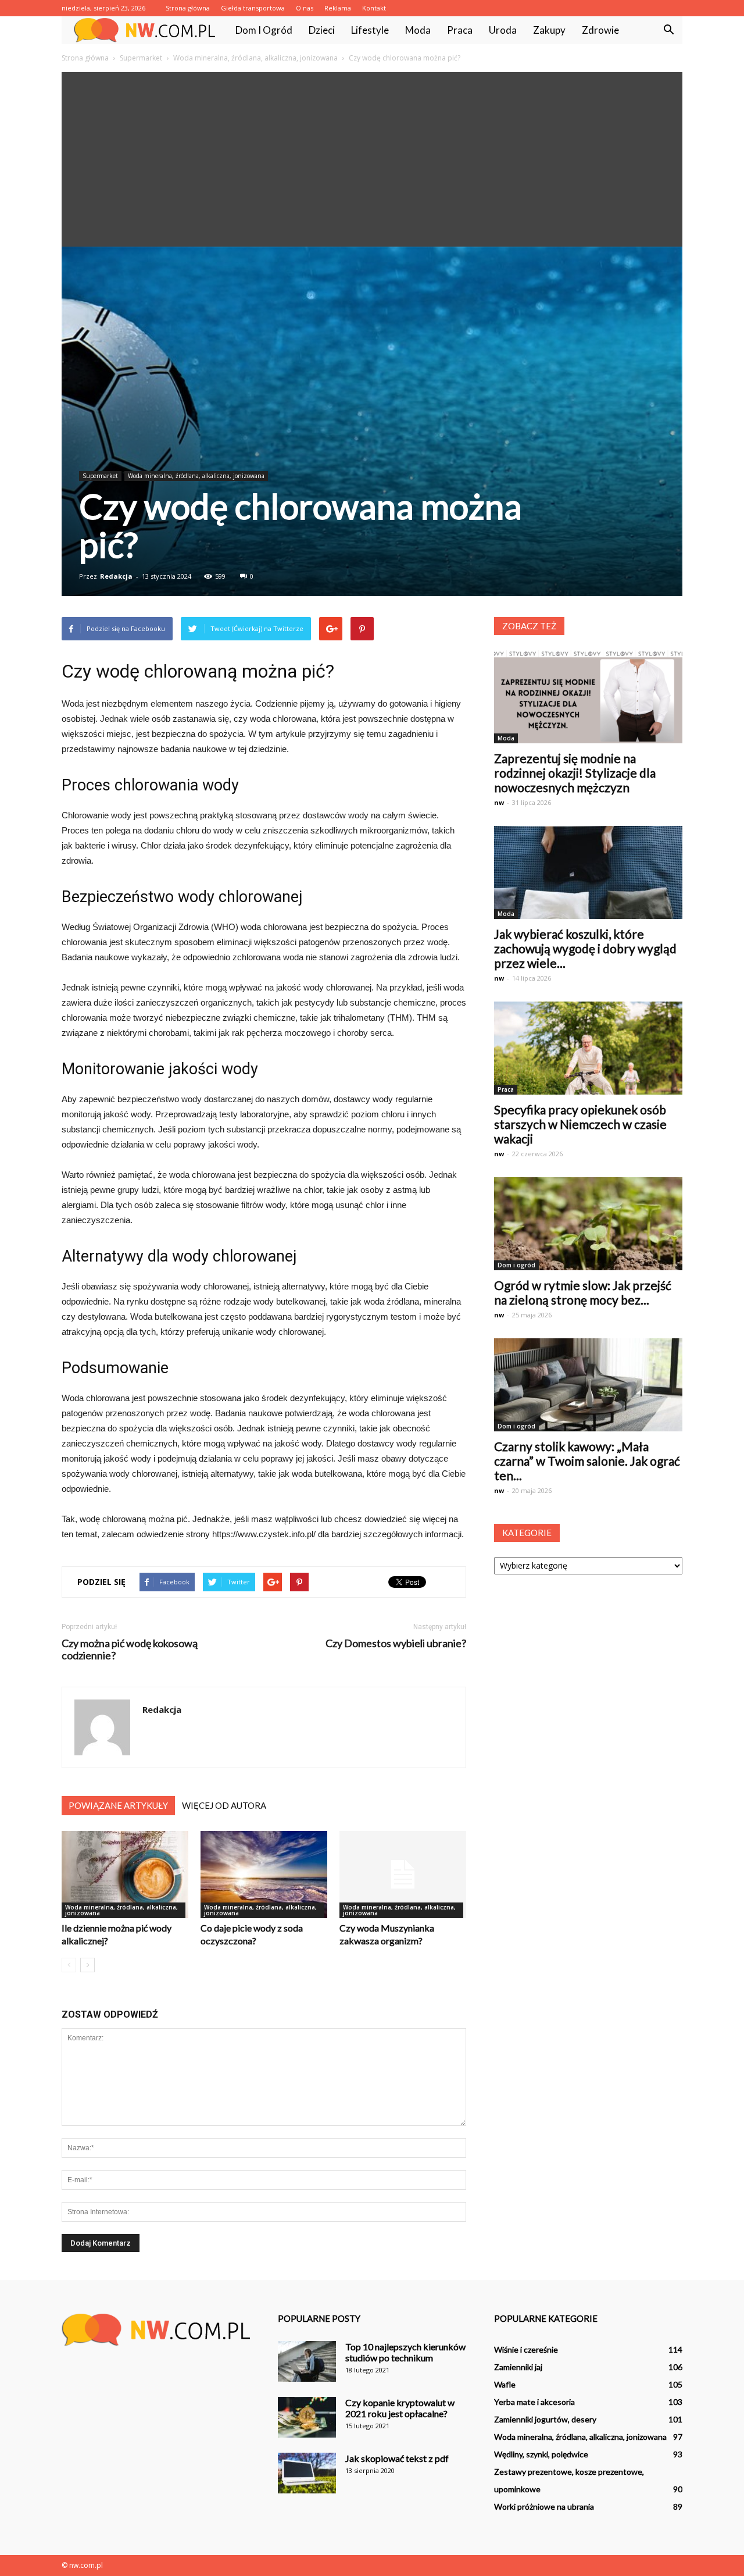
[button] (668, 30)
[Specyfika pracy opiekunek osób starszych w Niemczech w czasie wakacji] (588, 1048)
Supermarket (100, 476)
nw (499, 802)
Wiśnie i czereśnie (526, 2349)
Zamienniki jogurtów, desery (545, 2419)
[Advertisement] (372, 159)
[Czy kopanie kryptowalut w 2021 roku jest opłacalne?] (307, 2417)
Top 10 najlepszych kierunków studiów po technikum (405, 2352)
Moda (418, 30)
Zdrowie (600, 30)
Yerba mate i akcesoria (534, 2402)
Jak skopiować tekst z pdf (397, 2458)
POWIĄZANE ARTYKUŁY (118, 1805)
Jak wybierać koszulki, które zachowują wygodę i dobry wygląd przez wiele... (585, 948)
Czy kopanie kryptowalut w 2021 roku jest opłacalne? (400, 2408)
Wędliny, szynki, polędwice (541, 2454)
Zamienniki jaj (518, 2367)
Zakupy (549, 30)
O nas (305, 8)
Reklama (338, 8)
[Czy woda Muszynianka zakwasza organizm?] (403, 1875)
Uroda (503, 30)
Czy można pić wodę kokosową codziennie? (130, 1649)
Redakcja (116, 576)
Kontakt (374, 8)
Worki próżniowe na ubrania (544, 2506)
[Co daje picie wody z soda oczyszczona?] (264, 1875)
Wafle (505, 2384)
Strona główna (188, 8)
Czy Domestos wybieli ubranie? (396, 1643)
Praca (460, 30)
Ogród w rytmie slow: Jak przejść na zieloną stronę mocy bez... (583, 1292)
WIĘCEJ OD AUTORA (224, 1805)
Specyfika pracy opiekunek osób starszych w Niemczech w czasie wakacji (580, 1124)
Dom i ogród (264, 30)
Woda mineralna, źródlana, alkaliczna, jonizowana (196, 476)
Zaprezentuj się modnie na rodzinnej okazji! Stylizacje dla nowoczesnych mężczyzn (575, 773)
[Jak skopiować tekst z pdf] (307, 2473)
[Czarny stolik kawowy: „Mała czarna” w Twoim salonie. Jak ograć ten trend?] (588, 1385)
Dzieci (322, 30)
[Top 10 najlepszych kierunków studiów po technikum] (307, 2361)
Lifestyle (370, 30)
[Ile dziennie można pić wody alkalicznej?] (125, 1875)
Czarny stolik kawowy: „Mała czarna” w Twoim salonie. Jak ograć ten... (587, 1461)
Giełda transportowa (253, 8)
